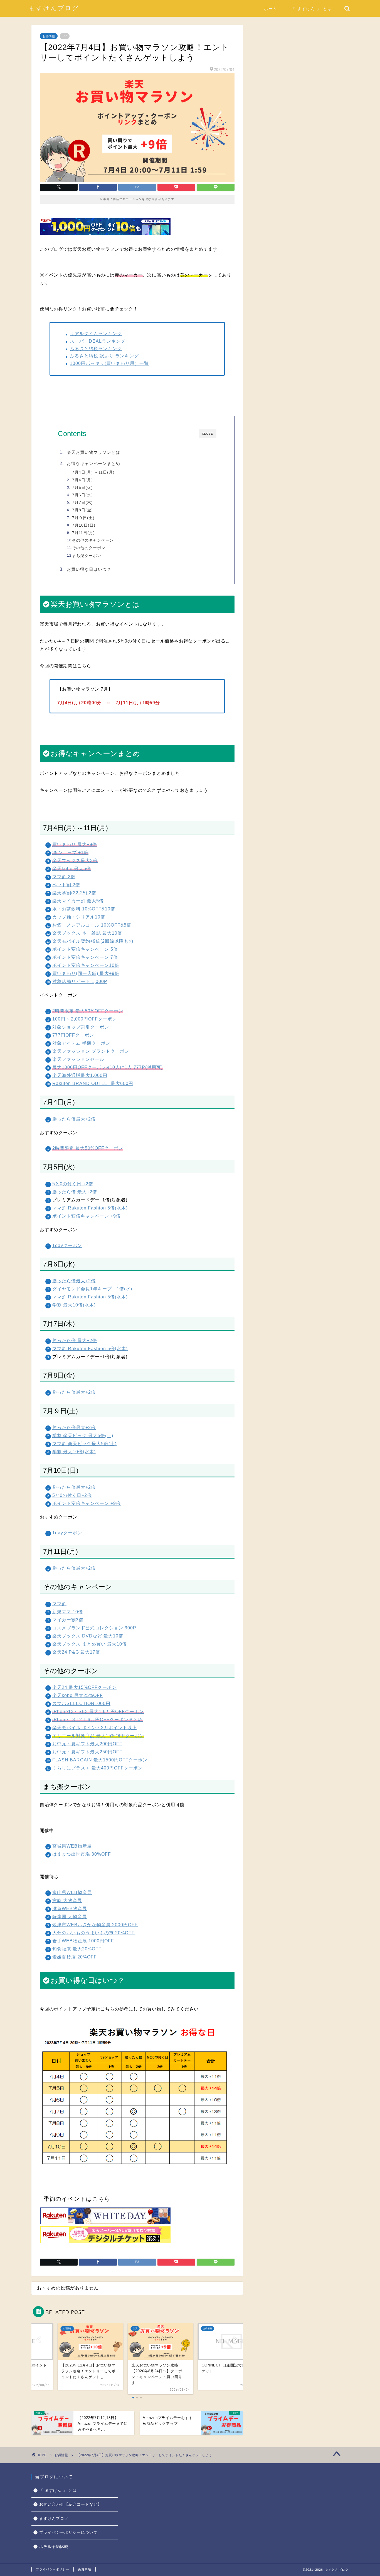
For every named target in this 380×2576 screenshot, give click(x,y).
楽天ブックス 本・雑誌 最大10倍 (87, 933)
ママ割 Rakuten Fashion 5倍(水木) (90, 1208)
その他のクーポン (89, 548)
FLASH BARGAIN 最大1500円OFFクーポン (100, 1760)
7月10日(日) (84, 525)
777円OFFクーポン (73, 1035)
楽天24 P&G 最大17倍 (76, 1652)
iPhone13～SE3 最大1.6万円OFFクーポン (98, 1712)
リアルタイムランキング (96, 334)
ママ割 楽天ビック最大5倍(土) (84, 1444)
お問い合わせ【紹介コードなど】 (71, 2504)
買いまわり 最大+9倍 (75, 844)
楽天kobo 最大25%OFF (78, 1695)
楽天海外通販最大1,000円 (80, 1075)
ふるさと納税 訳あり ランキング (104, 356)
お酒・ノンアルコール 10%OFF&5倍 (92, 925)
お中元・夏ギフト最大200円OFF (87, 1744)
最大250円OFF (106, 1752)
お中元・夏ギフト (71, 1752)
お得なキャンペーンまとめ (93, 463)
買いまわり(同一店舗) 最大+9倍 (86, 973)
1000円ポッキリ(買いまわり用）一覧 (109, 363)
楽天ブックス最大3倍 (75, 861)
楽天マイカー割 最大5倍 (78, 901)
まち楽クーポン (87, 556)
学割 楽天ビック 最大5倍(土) (83, 1436)
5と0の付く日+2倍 (72, 1495)
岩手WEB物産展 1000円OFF (83, 1941)
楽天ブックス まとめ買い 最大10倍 (90, 1644)
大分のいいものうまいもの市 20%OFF (93, 1933)
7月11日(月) (83, 533)
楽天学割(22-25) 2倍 (74, 893)
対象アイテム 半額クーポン (81, 1043)
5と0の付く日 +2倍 (73, 1184)
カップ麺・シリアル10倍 (79, 917)
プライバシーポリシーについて (68, 2533)
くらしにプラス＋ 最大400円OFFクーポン (98, 1768)
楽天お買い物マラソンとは (93, 452)
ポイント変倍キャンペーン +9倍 (87, 1216)
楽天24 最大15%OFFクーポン (84, 1687)
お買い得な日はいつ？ (89, 569)
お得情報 (49, 36)
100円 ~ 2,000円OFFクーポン (85, 1019)
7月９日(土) (83, 518)
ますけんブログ (54, 8)
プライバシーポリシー (53, 2569)
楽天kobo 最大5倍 (72, 869)
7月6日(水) (82, 495)
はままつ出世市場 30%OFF (82, 1854)
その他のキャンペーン (93, 540)
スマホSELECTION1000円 (81, 1703)
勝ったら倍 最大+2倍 (75, 1192)
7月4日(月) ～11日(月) (93, 472)
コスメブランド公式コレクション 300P (94, 1628)
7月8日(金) (82, 510)
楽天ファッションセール (78, 1059)
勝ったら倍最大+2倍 (74, 1119)
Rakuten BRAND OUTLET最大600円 (93, 1083)
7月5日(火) (82, 488)
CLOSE (208, 434)
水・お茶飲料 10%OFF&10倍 (84, 909)
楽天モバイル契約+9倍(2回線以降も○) (93, 941)
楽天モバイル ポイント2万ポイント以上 (95, 1728)
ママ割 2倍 (64, 877)
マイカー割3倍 (68, 1620)
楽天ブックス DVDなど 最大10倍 (88, 1636)
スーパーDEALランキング (98, 341)
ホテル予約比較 (54, 2547)
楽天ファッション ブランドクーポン (91, 1051)
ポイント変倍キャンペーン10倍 (86, 965)
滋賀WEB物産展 (70, 1909)
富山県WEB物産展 (72, 1892)
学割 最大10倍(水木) (74, 1305)
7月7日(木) (82, 503)
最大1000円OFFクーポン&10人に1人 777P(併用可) (108, 1067)
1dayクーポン (67, 1245)
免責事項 (85, 2569)
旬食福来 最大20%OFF (77, 1949)
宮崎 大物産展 (67, 1901)
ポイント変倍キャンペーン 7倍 (85, 957)
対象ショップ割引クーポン (81, 1027)
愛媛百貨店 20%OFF (75, 1957)
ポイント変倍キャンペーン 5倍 (85, 949)
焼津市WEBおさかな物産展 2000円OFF (95, 1925)
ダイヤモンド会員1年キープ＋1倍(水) (92, 1289)
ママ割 (59, 1604)
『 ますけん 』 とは (312, 9)
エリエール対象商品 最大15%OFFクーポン (98, 1736)
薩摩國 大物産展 (70, 1917)
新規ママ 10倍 (68, 1612)
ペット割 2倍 (66, 885)
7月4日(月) (82, 480)
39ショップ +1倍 (70, 853)
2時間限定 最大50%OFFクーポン (88, 1011)
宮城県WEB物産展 (72, 1846)
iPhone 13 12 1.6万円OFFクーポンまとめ (98, 1720)
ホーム (271, 9)
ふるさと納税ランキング (96, 349)
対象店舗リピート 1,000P (80, 981)
